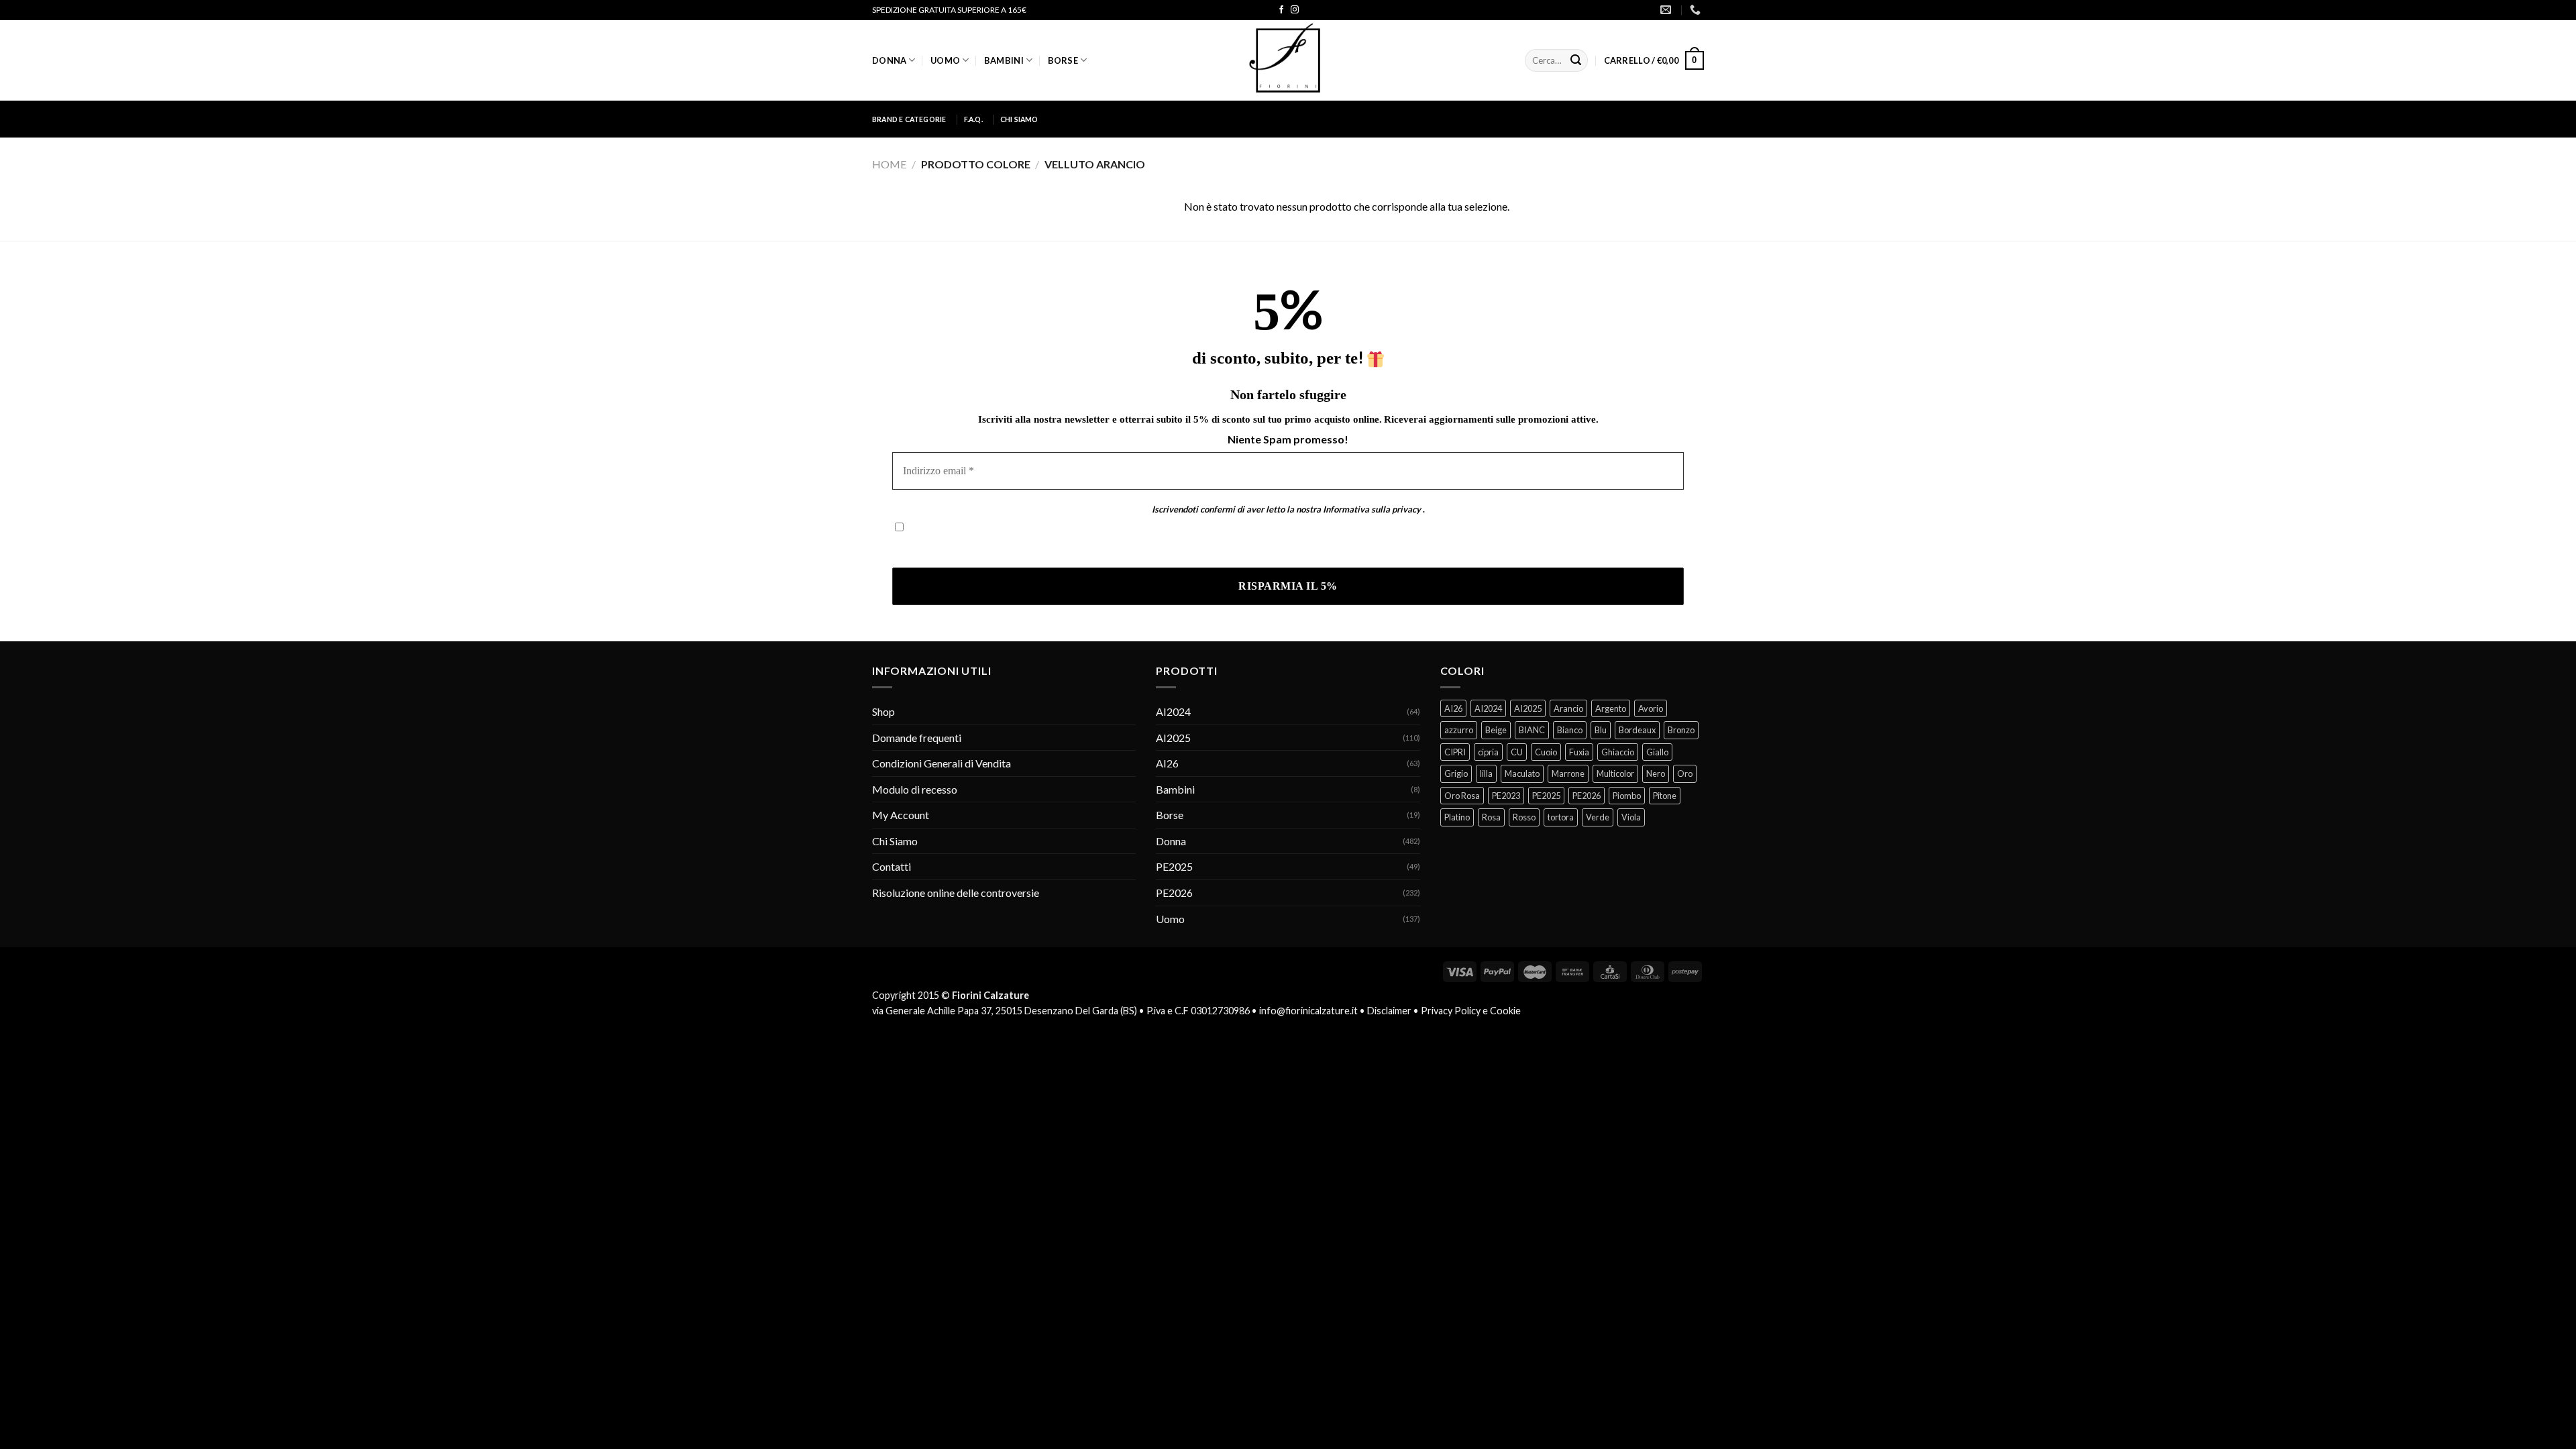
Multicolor (1615, 773)
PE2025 (1174, 866)
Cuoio (1546, 752)
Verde (1598, 817)
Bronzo (1681, 730)
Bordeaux (1637, 730)
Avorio (1651, 708)
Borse (1063, 60)
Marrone (1568, 773)
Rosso (1524, 817)
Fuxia (1579, 752)
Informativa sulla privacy (1372, 509)
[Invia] (1576, 60)
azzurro (1459, 730)
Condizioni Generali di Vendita (942, 763)
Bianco (1570, 730)
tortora (1561, 817)
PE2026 (1174, 893)
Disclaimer (1389, 1011)
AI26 (1167, 763)
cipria (1488, 752)
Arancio (1568, 708)
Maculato (1522, 773)
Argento (1611, 708)
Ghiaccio (1618, 752)
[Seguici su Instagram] (1295, 10)
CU (1517, 752)
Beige (1496, 730)
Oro (1685, 773)
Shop (883, 711)
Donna (889, 60)
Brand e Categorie (909, 119)
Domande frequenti (917, 738)
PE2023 (1506, 796)
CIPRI (1455, 752)
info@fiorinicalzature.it (1308, 1011)
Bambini (1004, 60)
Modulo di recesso (915, 789)
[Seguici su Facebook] (1281, 10)
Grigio (1456, 773)
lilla (1486, 773)
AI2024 (1173, 711)
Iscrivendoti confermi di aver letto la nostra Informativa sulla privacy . (1052, 548)
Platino (1457, 817)
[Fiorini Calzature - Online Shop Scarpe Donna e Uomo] (1288, 60)
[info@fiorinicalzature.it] (1667, 10)
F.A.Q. (973, 119)
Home (889, 164)
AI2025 (1173, 738)
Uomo (945, 60)
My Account (901, 815)
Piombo (1627, 796)
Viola (1631, 817)
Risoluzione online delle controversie (956, 893)
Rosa (1491, 817)
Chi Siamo (1019, 119)
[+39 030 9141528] (1697, 10)
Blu (1601, 730)
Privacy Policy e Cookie (1471, 1011)
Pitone (1665, 796)
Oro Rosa (1462, 796)
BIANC (1532, 730)
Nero (1656, 773)
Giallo (1657, 752)
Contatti (892, 866)
